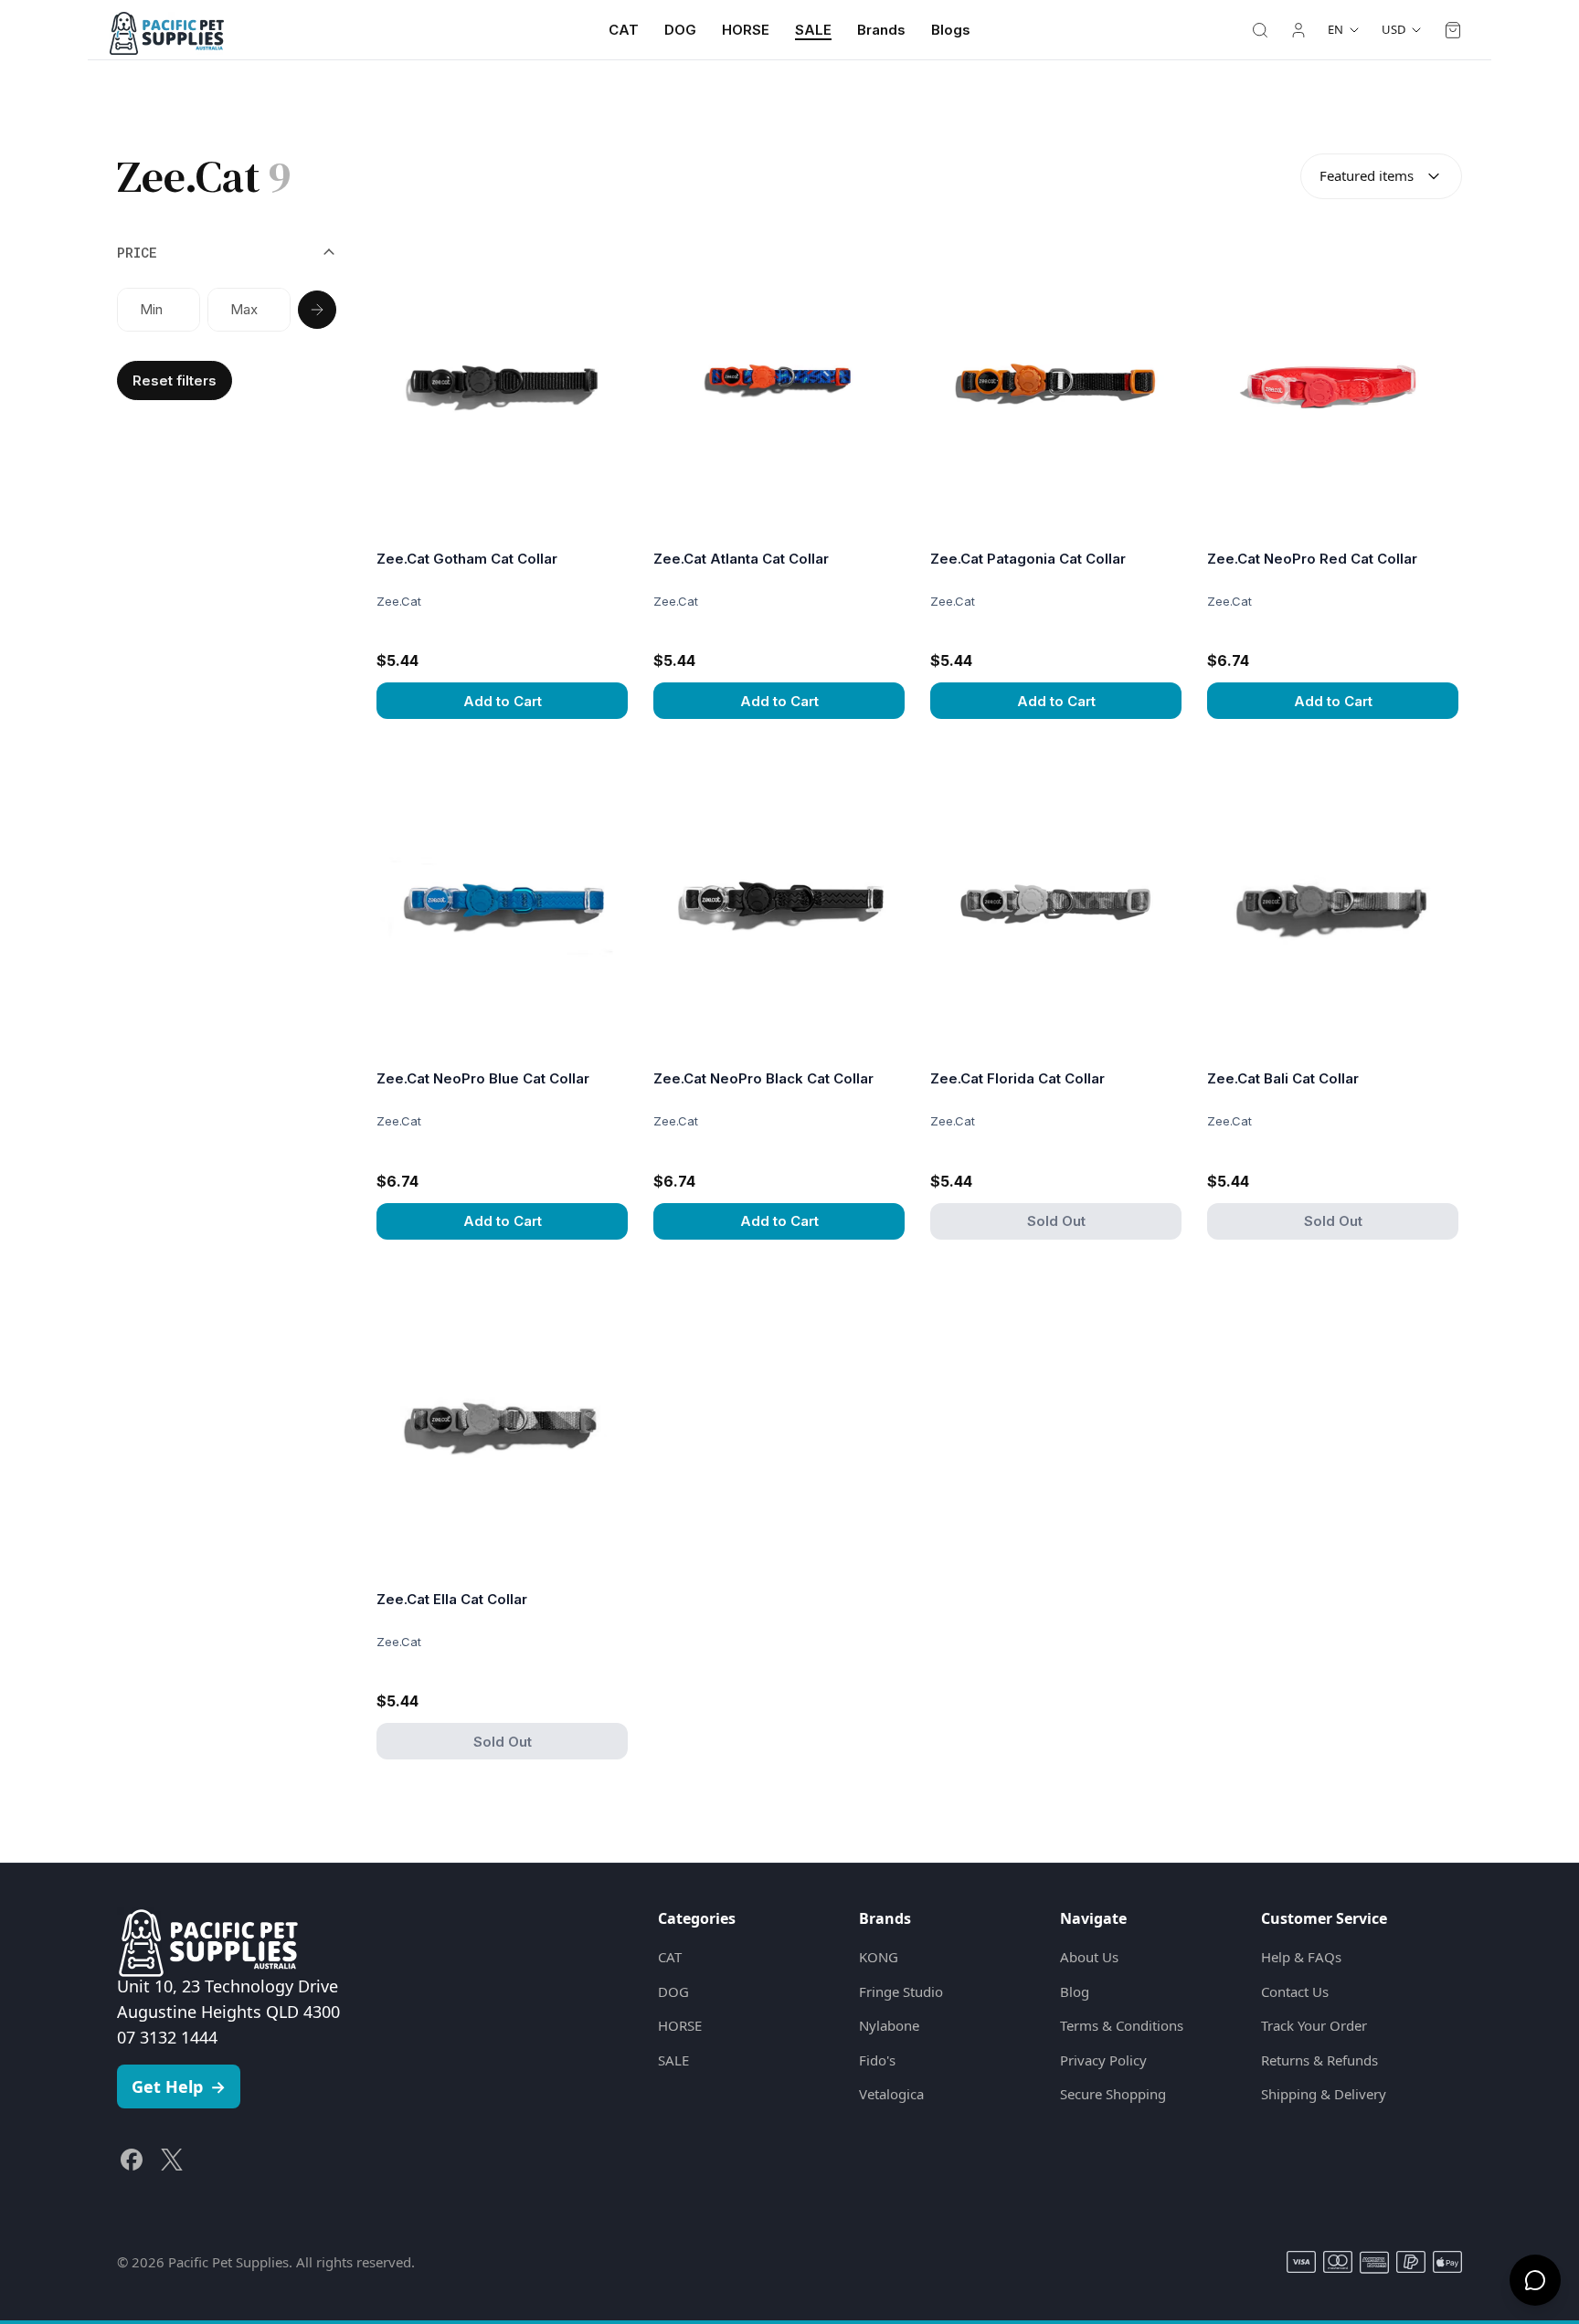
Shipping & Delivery (1324, 2094)
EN (1335, 29)
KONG (879, 1957)
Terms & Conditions (1122, 2025)
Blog (1075, 1991)
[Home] (167, 30)
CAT (624, 30)
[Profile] (1298, 30)
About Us (1089, 1957)
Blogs (951, 30)
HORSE (746, 30)
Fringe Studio (901, 1991)
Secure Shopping (1113, 2094)
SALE (813, 30)
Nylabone (889, 2025)
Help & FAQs (1301, 1957)
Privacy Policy (1103, 2060)
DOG (680, 30)
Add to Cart (503, 701)
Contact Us (1295, 1991)
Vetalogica (891, 2094)
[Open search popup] (1260, 30)
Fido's (877, 2060)
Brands (881, 30)
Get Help (179, 2086)
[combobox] (1381, 176)
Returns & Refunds (1319, 2060)
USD (1394, 29)
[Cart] (1453, 30)
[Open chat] (1535, 2280)
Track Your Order (1314, 2025)
